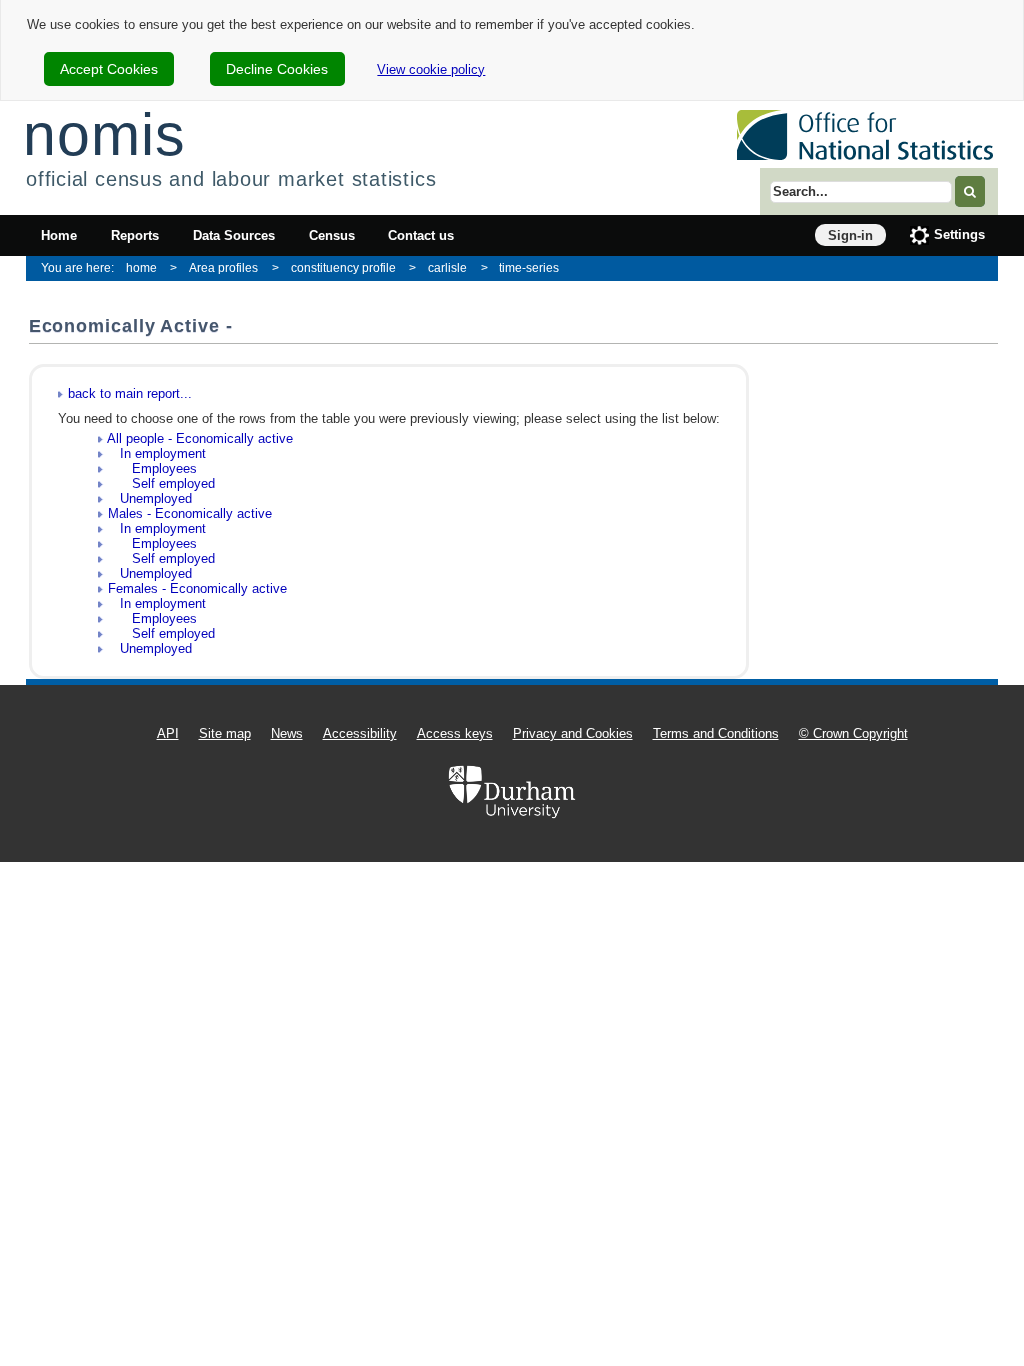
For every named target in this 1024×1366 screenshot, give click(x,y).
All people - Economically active (200, 438)
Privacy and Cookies (573, 733)
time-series (529, 267)
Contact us (421, 235)
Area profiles (223, 267)
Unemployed (150, 498)
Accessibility (360, 733)
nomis (104, 134)
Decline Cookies (277, 69)
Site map (225, 733)
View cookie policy (431, 69)
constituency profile (343, 267)
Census (332, 235)
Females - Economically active (197, 588)
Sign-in (850, 235)
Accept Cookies (109, 69)
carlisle (447, 267)
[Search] (970, 191)
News (287, 733)
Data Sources (234, 235)
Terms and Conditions (716, 733)
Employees (152, 468)
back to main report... (130, 393)
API (168, 733)
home (141, 267)
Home (59, 235)
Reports (135, 235)
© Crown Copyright (853, 733)
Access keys (455, 733)
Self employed (161, 483)
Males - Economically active (190, 513)
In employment (157, 453)
